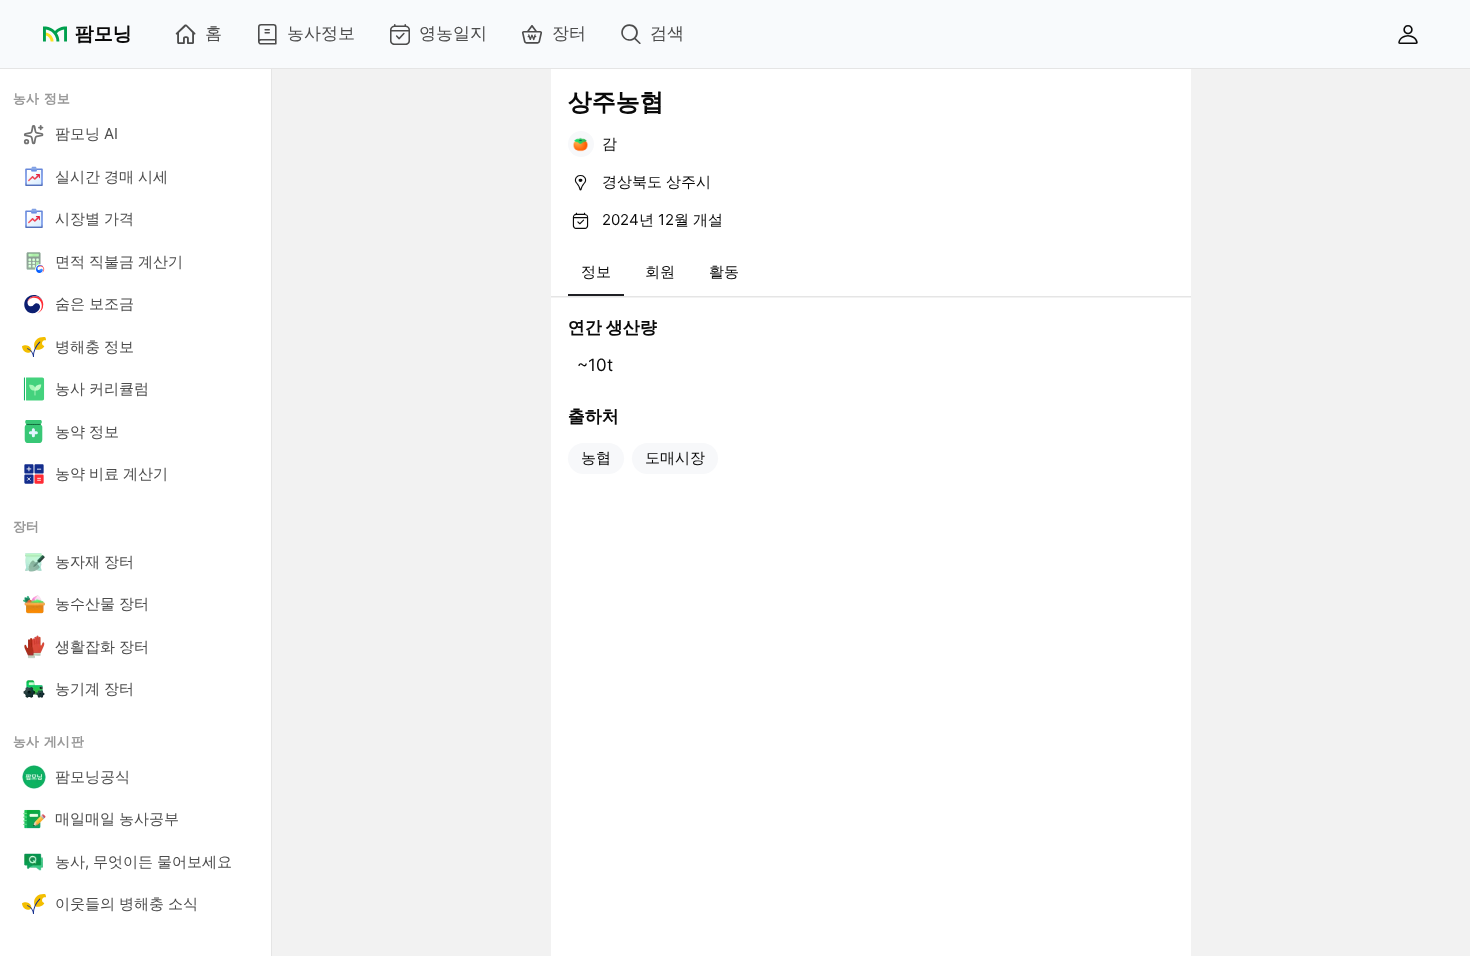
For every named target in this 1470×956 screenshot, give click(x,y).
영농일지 (453, 33)
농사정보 (321, 33)
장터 (569, 33)
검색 (667, 33)
